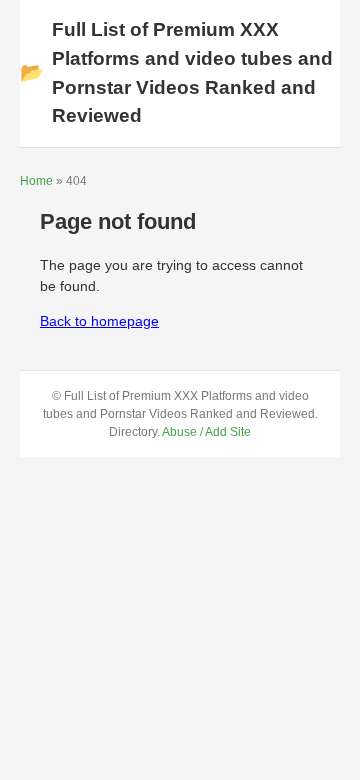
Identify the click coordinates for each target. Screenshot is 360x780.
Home (36, 181)
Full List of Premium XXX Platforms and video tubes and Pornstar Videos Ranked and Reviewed (176, 72)
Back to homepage (99, 321)
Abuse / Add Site (206, 432)
